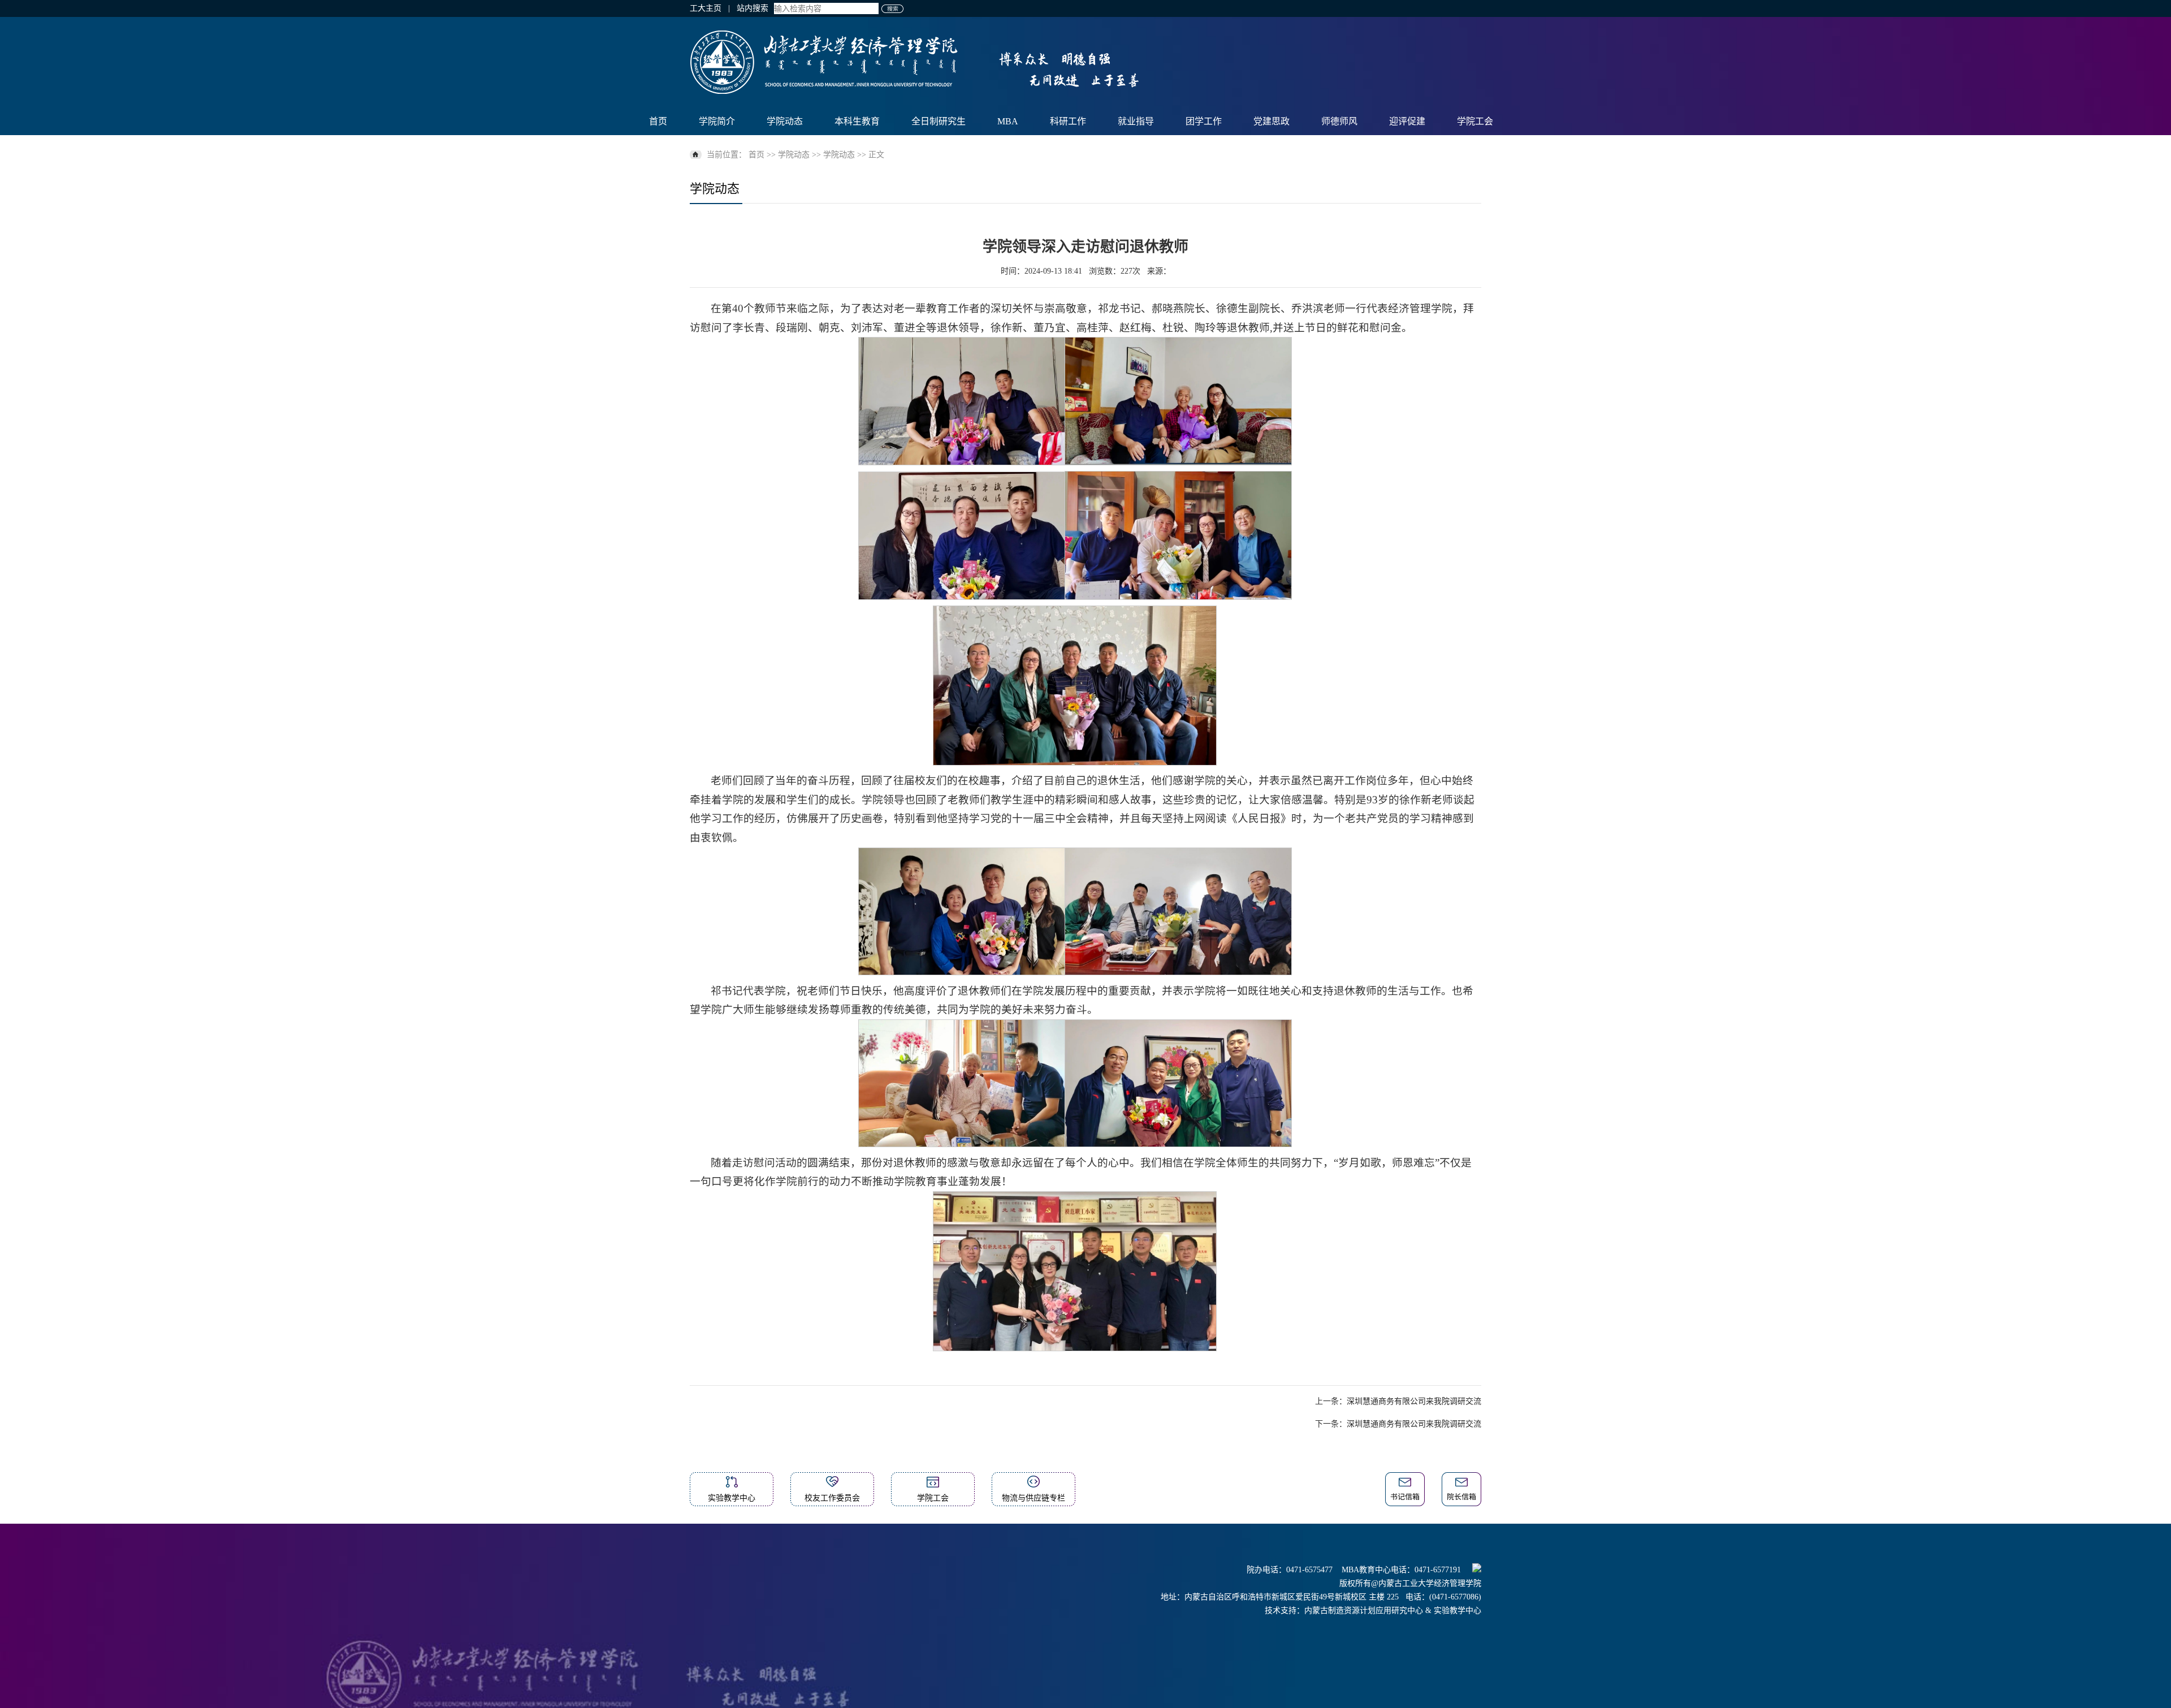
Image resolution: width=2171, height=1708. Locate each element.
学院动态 (785, 121)
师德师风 (1339, 121)
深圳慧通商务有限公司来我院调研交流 (1414, 1401)
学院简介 (717, 121)
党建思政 (1272, 121)
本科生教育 (857, 121)
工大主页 (706, 8)
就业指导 (1136, 121)
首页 (658, 121)
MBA (1008, 121)
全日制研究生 (939, 121)
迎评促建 (1407, 121)
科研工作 (1068, 121)
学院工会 (1475, 121)
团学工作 (1204, 121)
